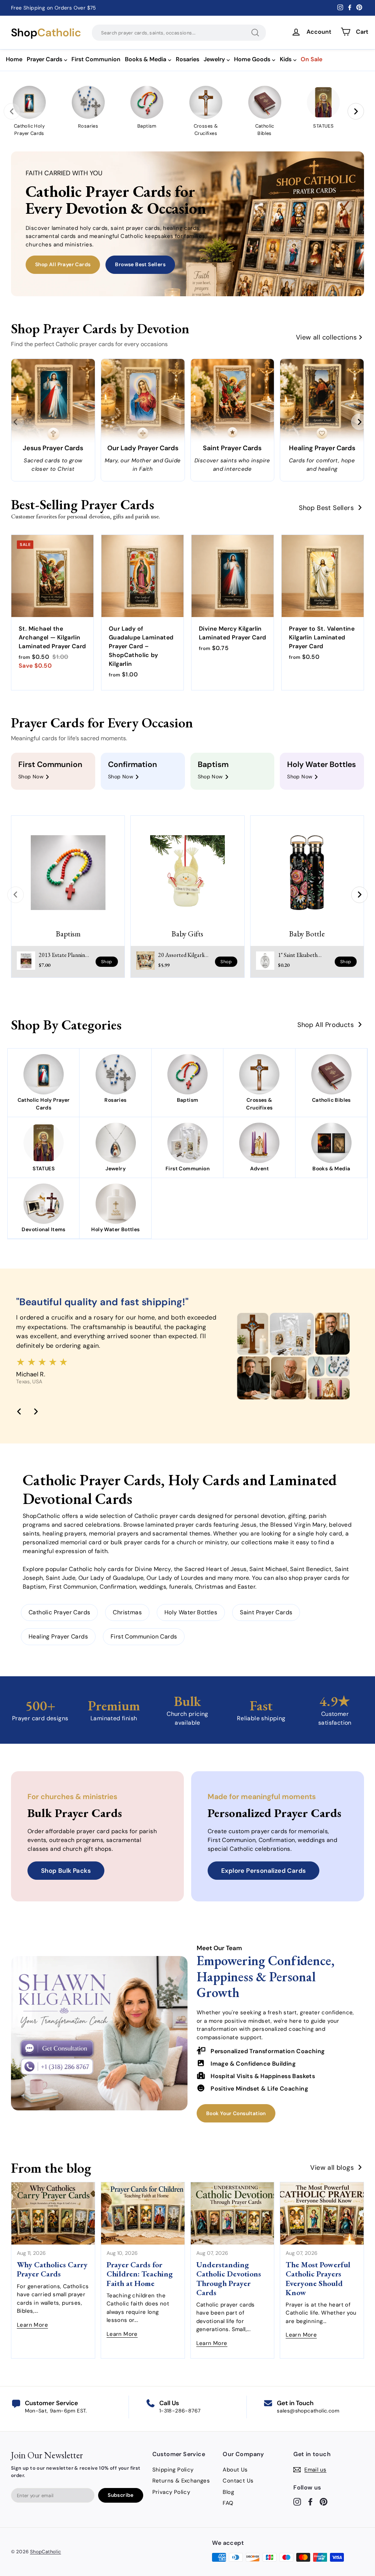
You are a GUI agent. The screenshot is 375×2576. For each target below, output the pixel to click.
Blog (228, 2492)
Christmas (127, 1612)
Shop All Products (326, 1025)
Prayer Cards (44, 59)
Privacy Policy (171, 2492)
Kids (286, 59)
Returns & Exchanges (181, 2481)
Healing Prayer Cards (58, 1636)
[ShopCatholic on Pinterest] (324, 2502)
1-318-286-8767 (180, 2411)
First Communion (96, 59)
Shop (46, 33)
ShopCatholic (46, 2552)
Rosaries (187, 59)
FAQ (228, 2503)
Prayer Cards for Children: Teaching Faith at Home (140, 2274)
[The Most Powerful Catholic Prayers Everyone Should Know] (322, 2213)
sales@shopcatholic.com (308, 2411)
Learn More (32, 2325)
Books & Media (146, 59)
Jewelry (214, 59)
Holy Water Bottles (191, 1612)
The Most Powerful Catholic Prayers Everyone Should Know (318, 2278)
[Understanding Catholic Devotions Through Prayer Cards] (233, 2213)
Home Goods (252, 59)
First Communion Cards (144, 1636)
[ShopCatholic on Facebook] (310, 2502)
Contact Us (238, 2481)
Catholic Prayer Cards (59, 1612)
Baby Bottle (307, 934)
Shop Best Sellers (326, 508)
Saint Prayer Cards (266, 1612)
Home (14, 59)
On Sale (311, 59)
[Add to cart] (79, 568)
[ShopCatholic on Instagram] (297, 2502)
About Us (235, 2470)
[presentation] (12, 111)
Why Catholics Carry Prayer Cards (52, 2269)
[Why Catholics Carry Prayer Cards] (53, 2213)
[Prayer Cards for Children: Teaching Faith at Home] (143, 2213)
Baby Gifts (187, 934)
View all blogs (332, 2168)
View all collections (326, 337)
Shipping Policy (173, 2470)
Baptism (68, 934)
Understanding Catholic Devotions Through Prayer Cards (229, 2278)
